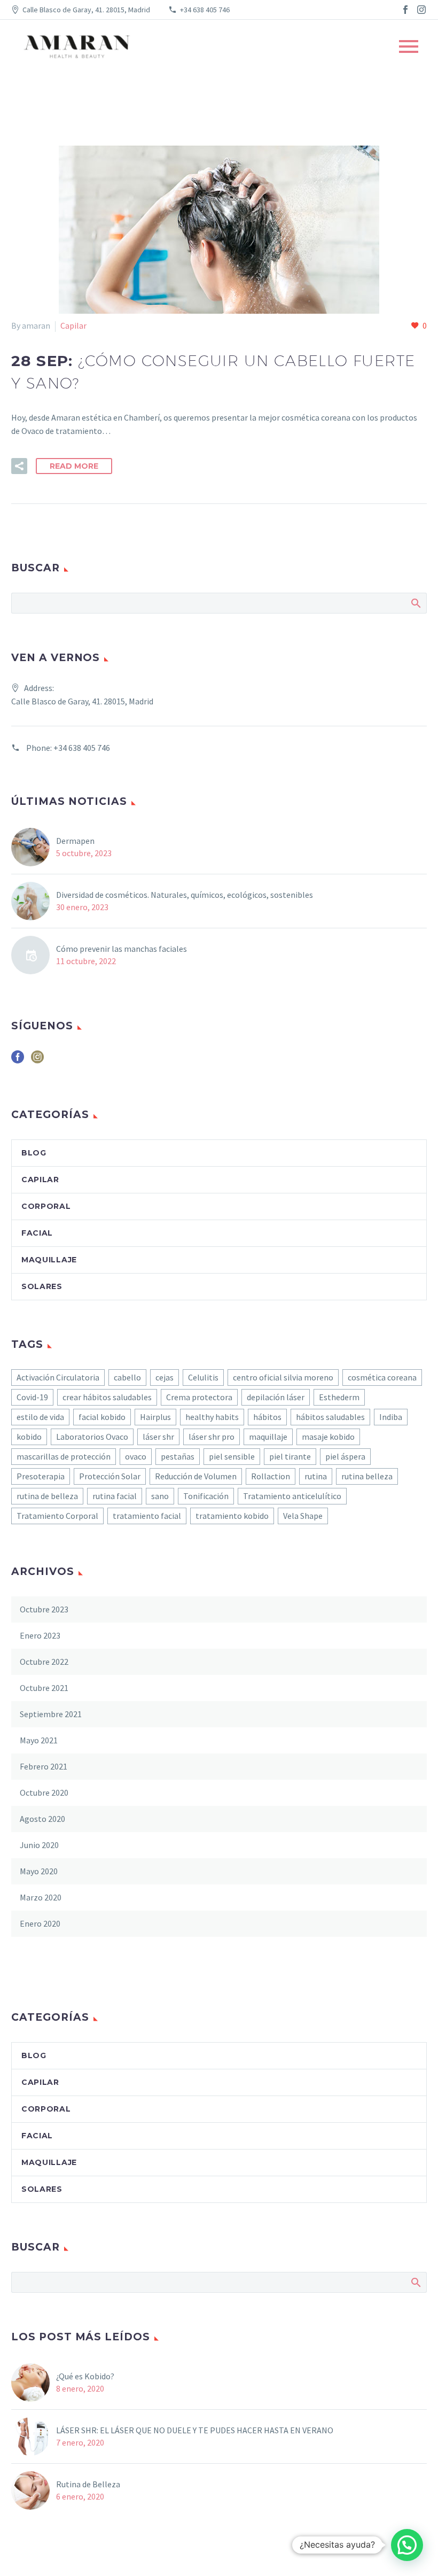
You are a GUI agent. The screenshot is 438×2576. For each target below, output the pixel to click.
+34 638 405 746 (205, 10)
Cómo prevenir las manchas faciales (122, 949)
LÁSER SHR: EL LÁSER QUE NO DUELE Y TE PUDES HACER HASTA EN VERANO (195, 2430)
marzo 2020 (41, 1897)
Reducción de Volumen (196, 1476)
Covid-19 (32, 1397)
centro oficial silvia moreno (283, 1377)
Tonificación (206, 1496)
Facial (37, 1233)
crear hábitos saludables (107, 1397)
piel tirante (290, 1456)
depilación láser (276, 1397)
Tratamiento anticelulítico (292, 1496)
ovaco (136, 1456)
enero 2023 (40, 1635)
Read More (74, 466)
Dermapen (75, 841)
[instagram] (37, 1061)
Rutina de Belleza (88, 2484)
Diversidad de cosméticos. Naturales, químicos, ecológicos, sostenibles (185, 895)
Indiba (391, 1417)
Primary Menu (409, 46)
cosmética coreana (382, 1377)
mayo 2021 (39, 1740)
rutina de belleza (47, 1496)
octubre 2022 (44, 1662)
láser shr (158, 1437)
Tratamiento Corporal (57, 1516)
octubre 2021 (44, 1688)
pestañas (178, 1456)
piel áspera (345, 1456)
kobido (29, 1437)
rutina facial (115, 1496)
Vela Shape (303, 1516)
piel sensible (232, 1456)
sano (160, 1496)
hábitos (267, 1417)
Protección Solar (110, 1476)
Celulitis (203, 1377)
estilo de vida (40, 1417)
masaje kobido (328, 1437)
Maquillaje (49, 1260)
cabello (127, 1377)
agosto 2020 (42, 1819)
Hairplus (155, 1417)
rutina (316, 1476)
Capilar (73, 325)
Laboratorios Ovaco (92, 1437)
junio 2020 (39, 1845)
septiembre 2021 (51, 1714)
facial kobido (102, 1417)
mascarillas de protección (64, 1456)
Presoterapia (41, 1476)
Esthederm (339, 1397)
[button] (407, 2545)
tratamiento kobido (232, 1516)
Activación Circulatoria (58, 1377)
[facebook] (18, 1061)
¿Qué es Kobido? (86, 2376)
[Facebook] (405, 10)
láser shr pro (212, 1437)
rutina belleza (367, 1476)
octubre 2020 (44, 1793)
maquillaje (268, 1437)
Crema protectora (199, 1397)
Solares (42, 1286)
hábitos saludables (330, 1417)
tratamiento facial (147, 1516)
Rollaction (271, 1476)
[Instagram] (421, 10)
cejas (165, 1377)
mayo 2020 (39, 1871)
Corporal (46, 1206)
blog (34, 1153)
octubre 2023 (44, 1609)
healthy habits (212, 1417)
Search (415, 603)
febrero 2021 (44, 1766)
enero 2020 (40, 1923)
